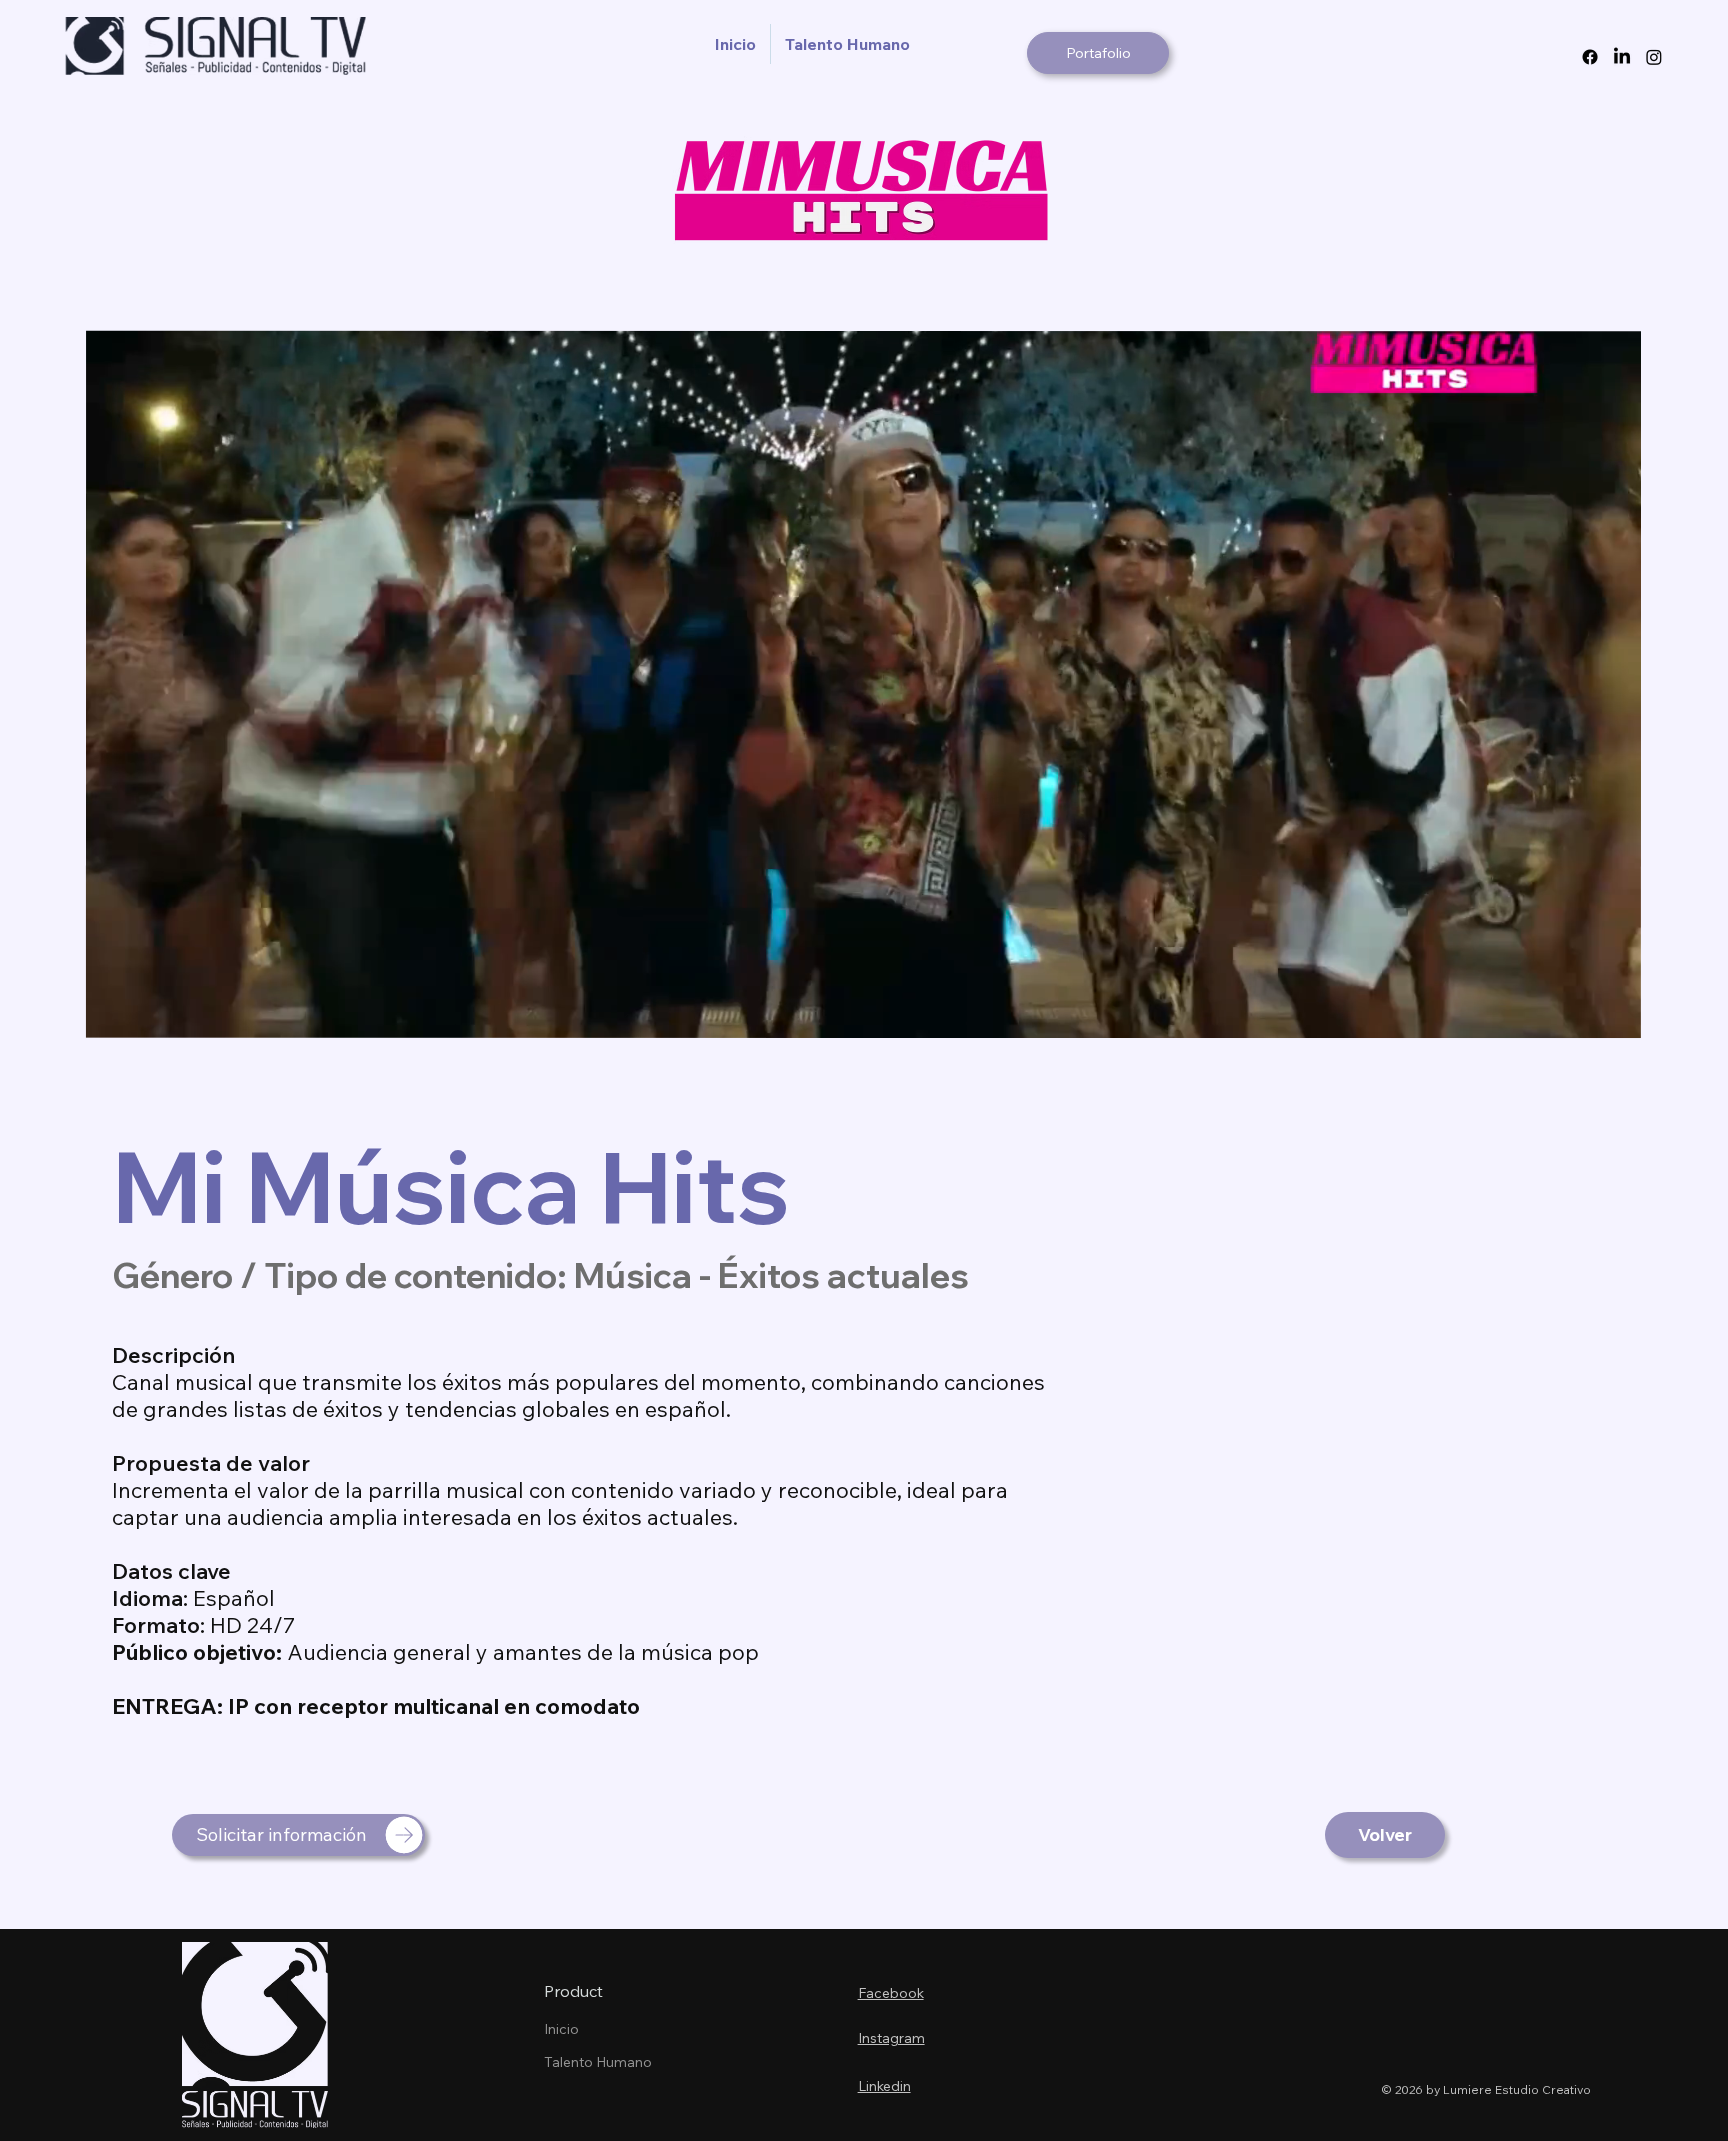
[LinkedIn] (1622, 57)
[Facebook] (1590, 57)
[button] (1607, 1014)
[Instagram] (1654, 57)
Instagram (891, 2038)
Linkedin (884, 2086)
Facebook (891, 1993)
